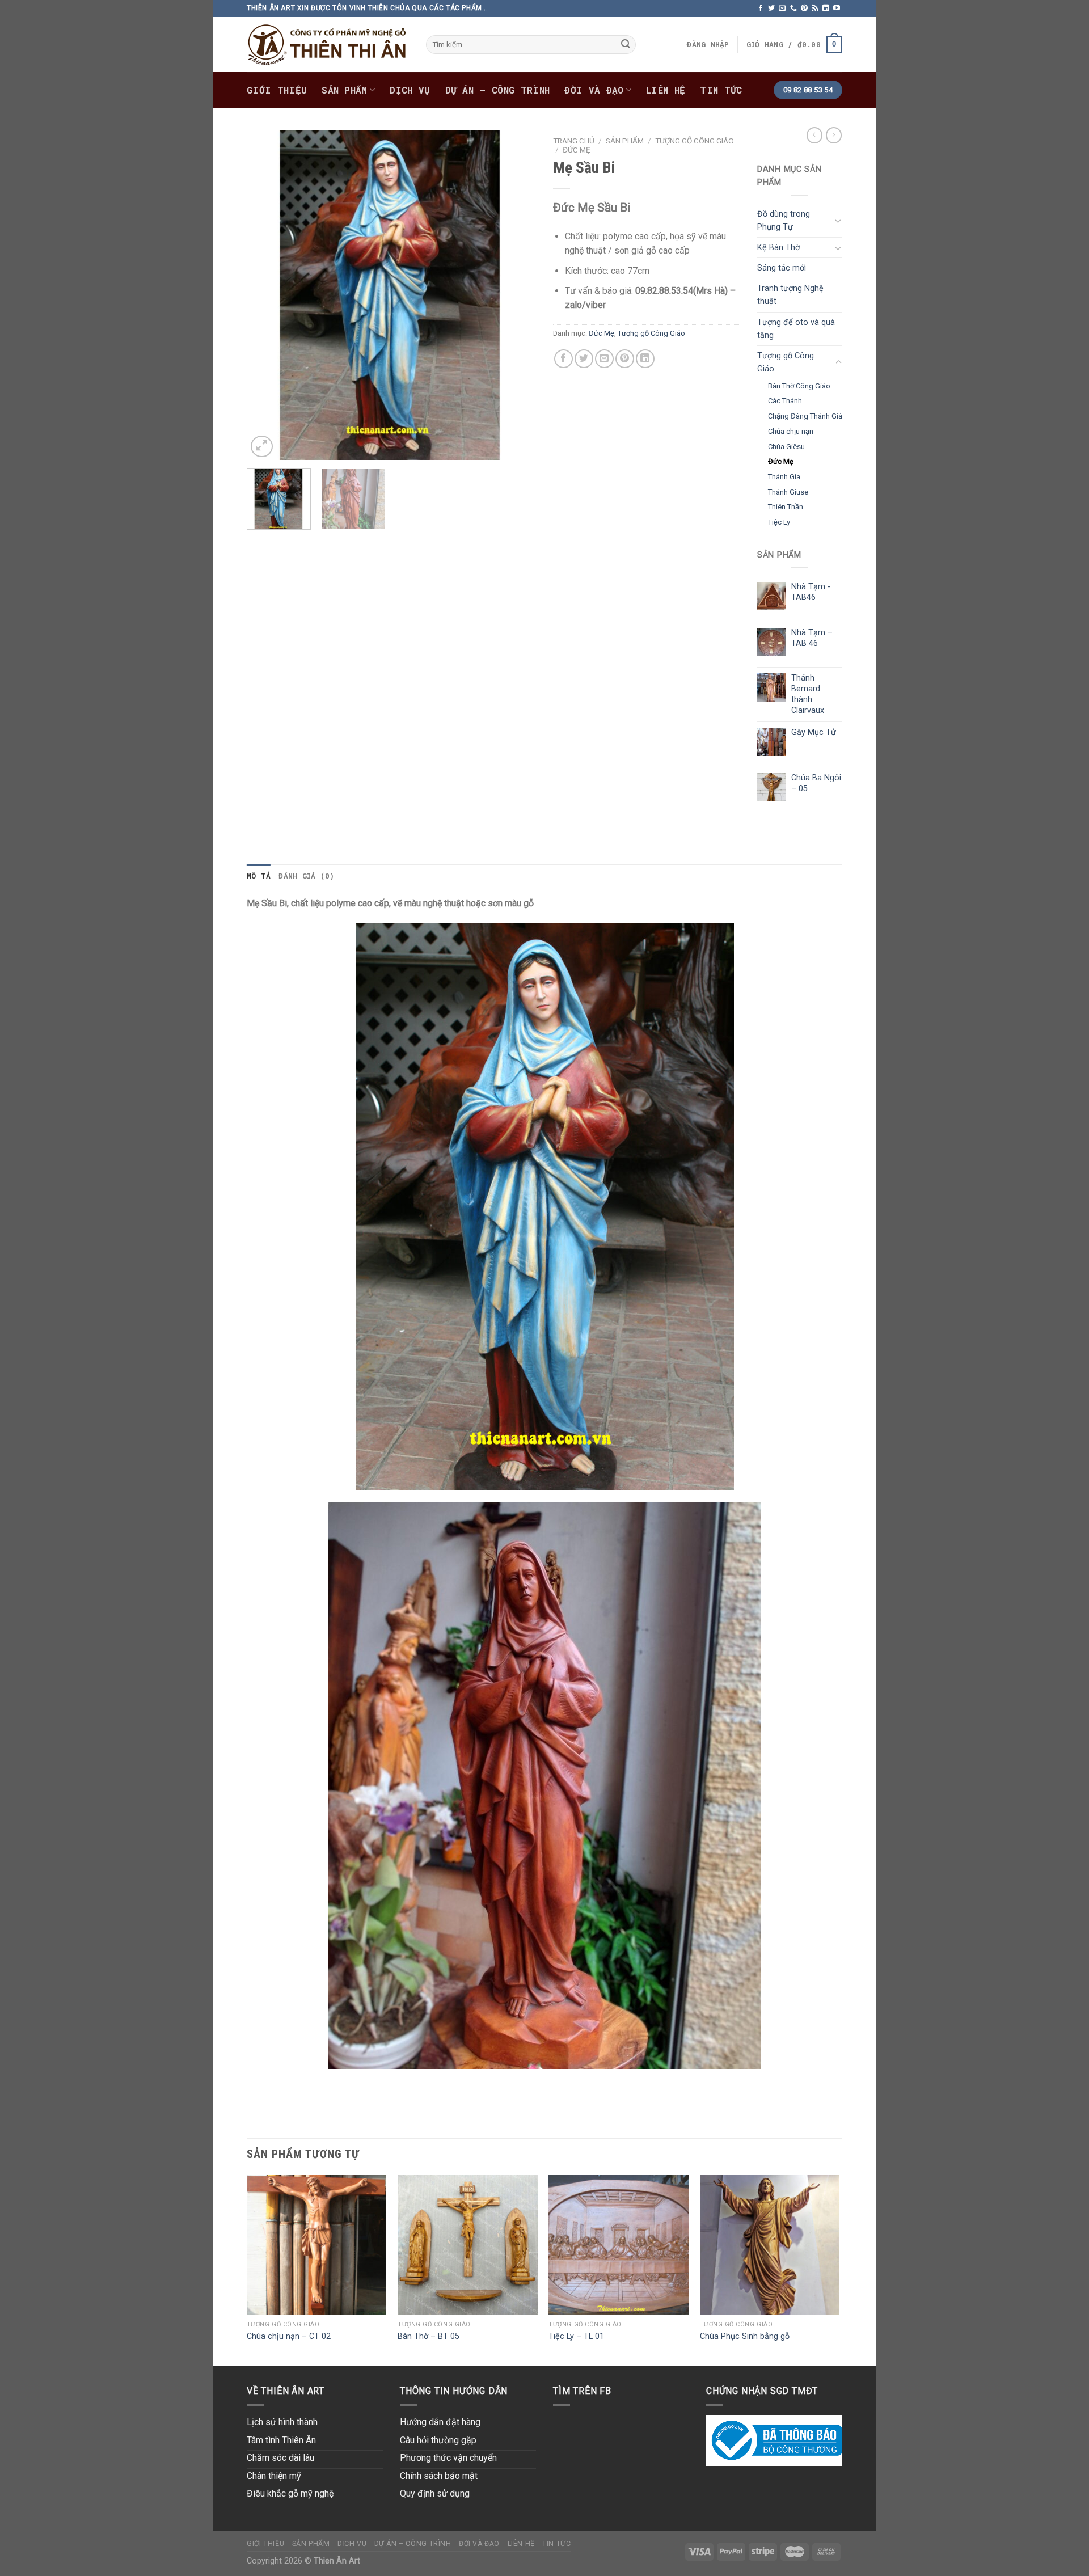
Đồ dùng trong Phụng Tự (784, 221)
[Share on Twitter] (584, 359)
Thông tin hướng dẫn (454, 2391)
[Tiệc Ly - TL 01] (619, 2245)
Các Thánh (785, 401)
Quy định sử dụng (435, 2493)
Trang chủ (574, 141)
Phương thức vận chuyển (448, 2458)
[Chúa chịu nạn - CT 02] (317, 2245)
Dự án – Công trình (498, 90)
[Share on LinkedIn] (645, 359)
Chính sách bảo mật (439, 2476)
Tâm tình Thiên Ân (281, 2440)
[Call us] (793, 9)
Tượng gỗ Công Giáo (695, 141)
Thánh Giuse (788, 492)
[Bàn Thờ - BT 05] (468, 2245)
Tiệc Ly (779, 522)
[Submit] (626, 45)
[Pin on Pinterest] (625, 359)
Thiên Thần (786, 507)
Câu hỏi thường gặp (438, 2440)
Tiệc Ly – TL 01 (576, 2336)
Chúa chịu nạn (791, 431)
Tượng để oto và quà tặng (796, 329)
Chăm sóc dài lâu (280, 2458)
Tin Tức (721, 90)
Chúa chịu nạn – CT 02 (289, 2336)
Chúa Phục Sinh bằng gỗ (745, 2336)
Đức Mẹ (577, 150)
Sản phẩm (345, 90)
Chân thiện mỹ (274, 2476)
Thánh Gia (784, 477)
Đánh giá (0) (306, 876)
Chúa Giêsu (786, 447)
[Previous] (267, 295)
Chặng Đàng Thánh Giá (805, 416)
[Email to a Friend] (604, 359)
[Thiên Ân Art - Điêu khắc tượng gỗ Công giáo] (328, 45)
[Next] (516, 295)
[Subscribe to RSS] (815, 9)
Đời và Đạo (594, 90)
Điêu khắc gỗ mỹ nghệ (290, 2493)
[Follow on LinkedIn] (826, 9)
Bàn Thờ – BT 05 (429, 2336)
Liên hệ (666, 90)
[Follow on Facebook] (761, 9)
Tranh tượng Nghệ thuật (790, 295)
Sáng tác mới (782, 268)
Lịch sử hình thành (282, 2422)
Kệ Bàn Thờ (778, 248)
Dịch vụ (410, 90)
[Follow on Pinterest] (804, 9)
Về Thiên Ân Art (286, 2391)
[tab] (259, 876)
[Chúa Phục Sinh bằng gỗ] (770, 2245)
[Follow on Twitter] (771, 9)
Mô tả (259, 876)
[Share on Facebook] (564, 359)
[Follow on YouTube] (837, 9)
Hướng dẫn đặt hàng (440, 2422)
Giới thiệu (277, 90)
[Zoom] (262, 447)
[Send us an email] (782, 9)
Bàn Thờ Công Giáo (799, 386)
